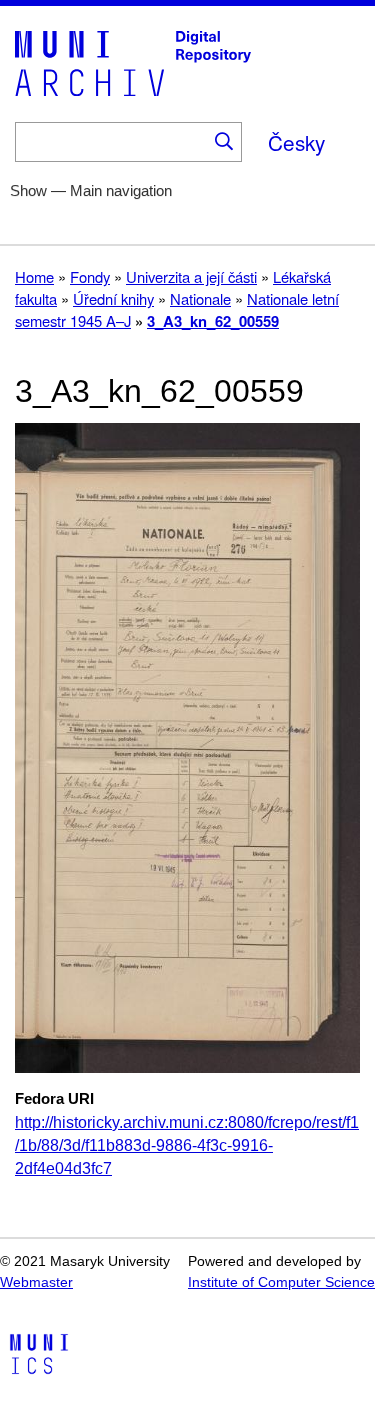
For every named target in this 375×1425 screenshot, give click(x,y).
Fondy (90, 276)
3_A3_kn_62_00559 (213, 321)
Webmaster (36, 1282)
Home (34, 276)
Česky (296, 142)
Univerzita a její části (191, 276)
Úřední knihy (113, 298)
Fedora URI (54, 1099)
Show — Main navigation (91, 191)
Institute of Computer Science (281, 1282)
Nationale (200, 298)
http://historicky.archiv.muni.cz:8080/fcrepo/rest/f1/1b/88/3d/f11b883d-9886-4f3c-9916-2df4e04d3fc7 (187, 1145)
